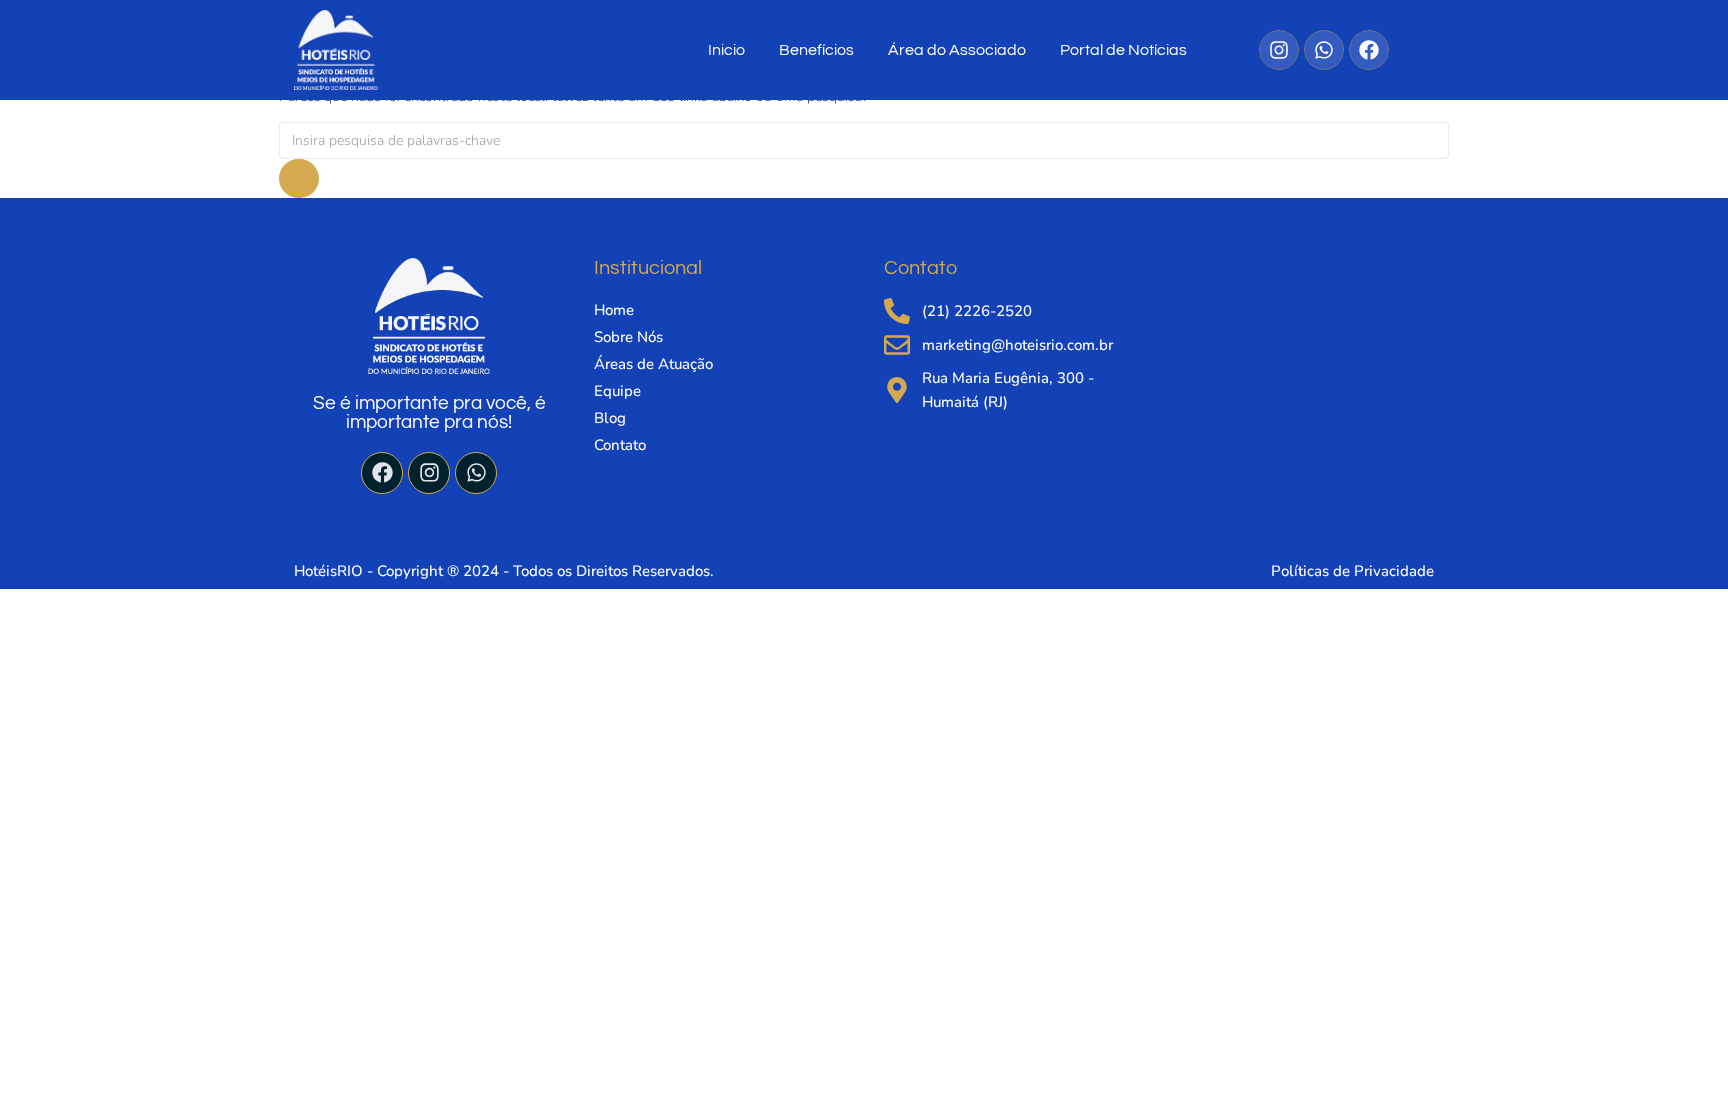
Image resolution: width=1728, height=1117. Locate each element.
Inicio (726, 50)
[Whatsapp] (476, 473)
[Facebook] (382, 473)
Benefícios (816, 50)
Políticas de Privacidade (1352, 571)
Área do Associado (957, 50)
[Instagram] (429, 473)
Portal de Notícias (1123, 50)
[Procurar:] (864, 140)
